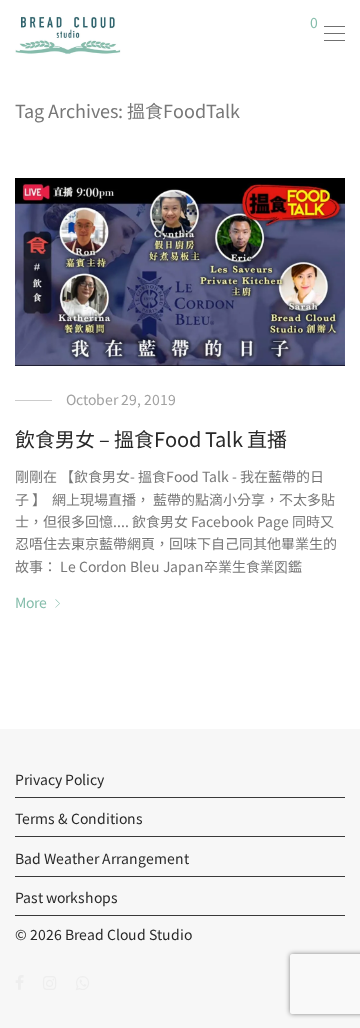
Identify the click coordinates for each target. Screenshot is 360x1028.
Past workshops (66, 897)
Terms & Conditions (79, 818)
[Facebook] (19, 981)
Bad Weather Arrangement (102, 858)
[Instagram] (50, 981)
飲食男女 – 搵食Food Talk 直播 (151, 438)
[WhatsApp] (83, 981)
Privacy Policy (59, 779)
